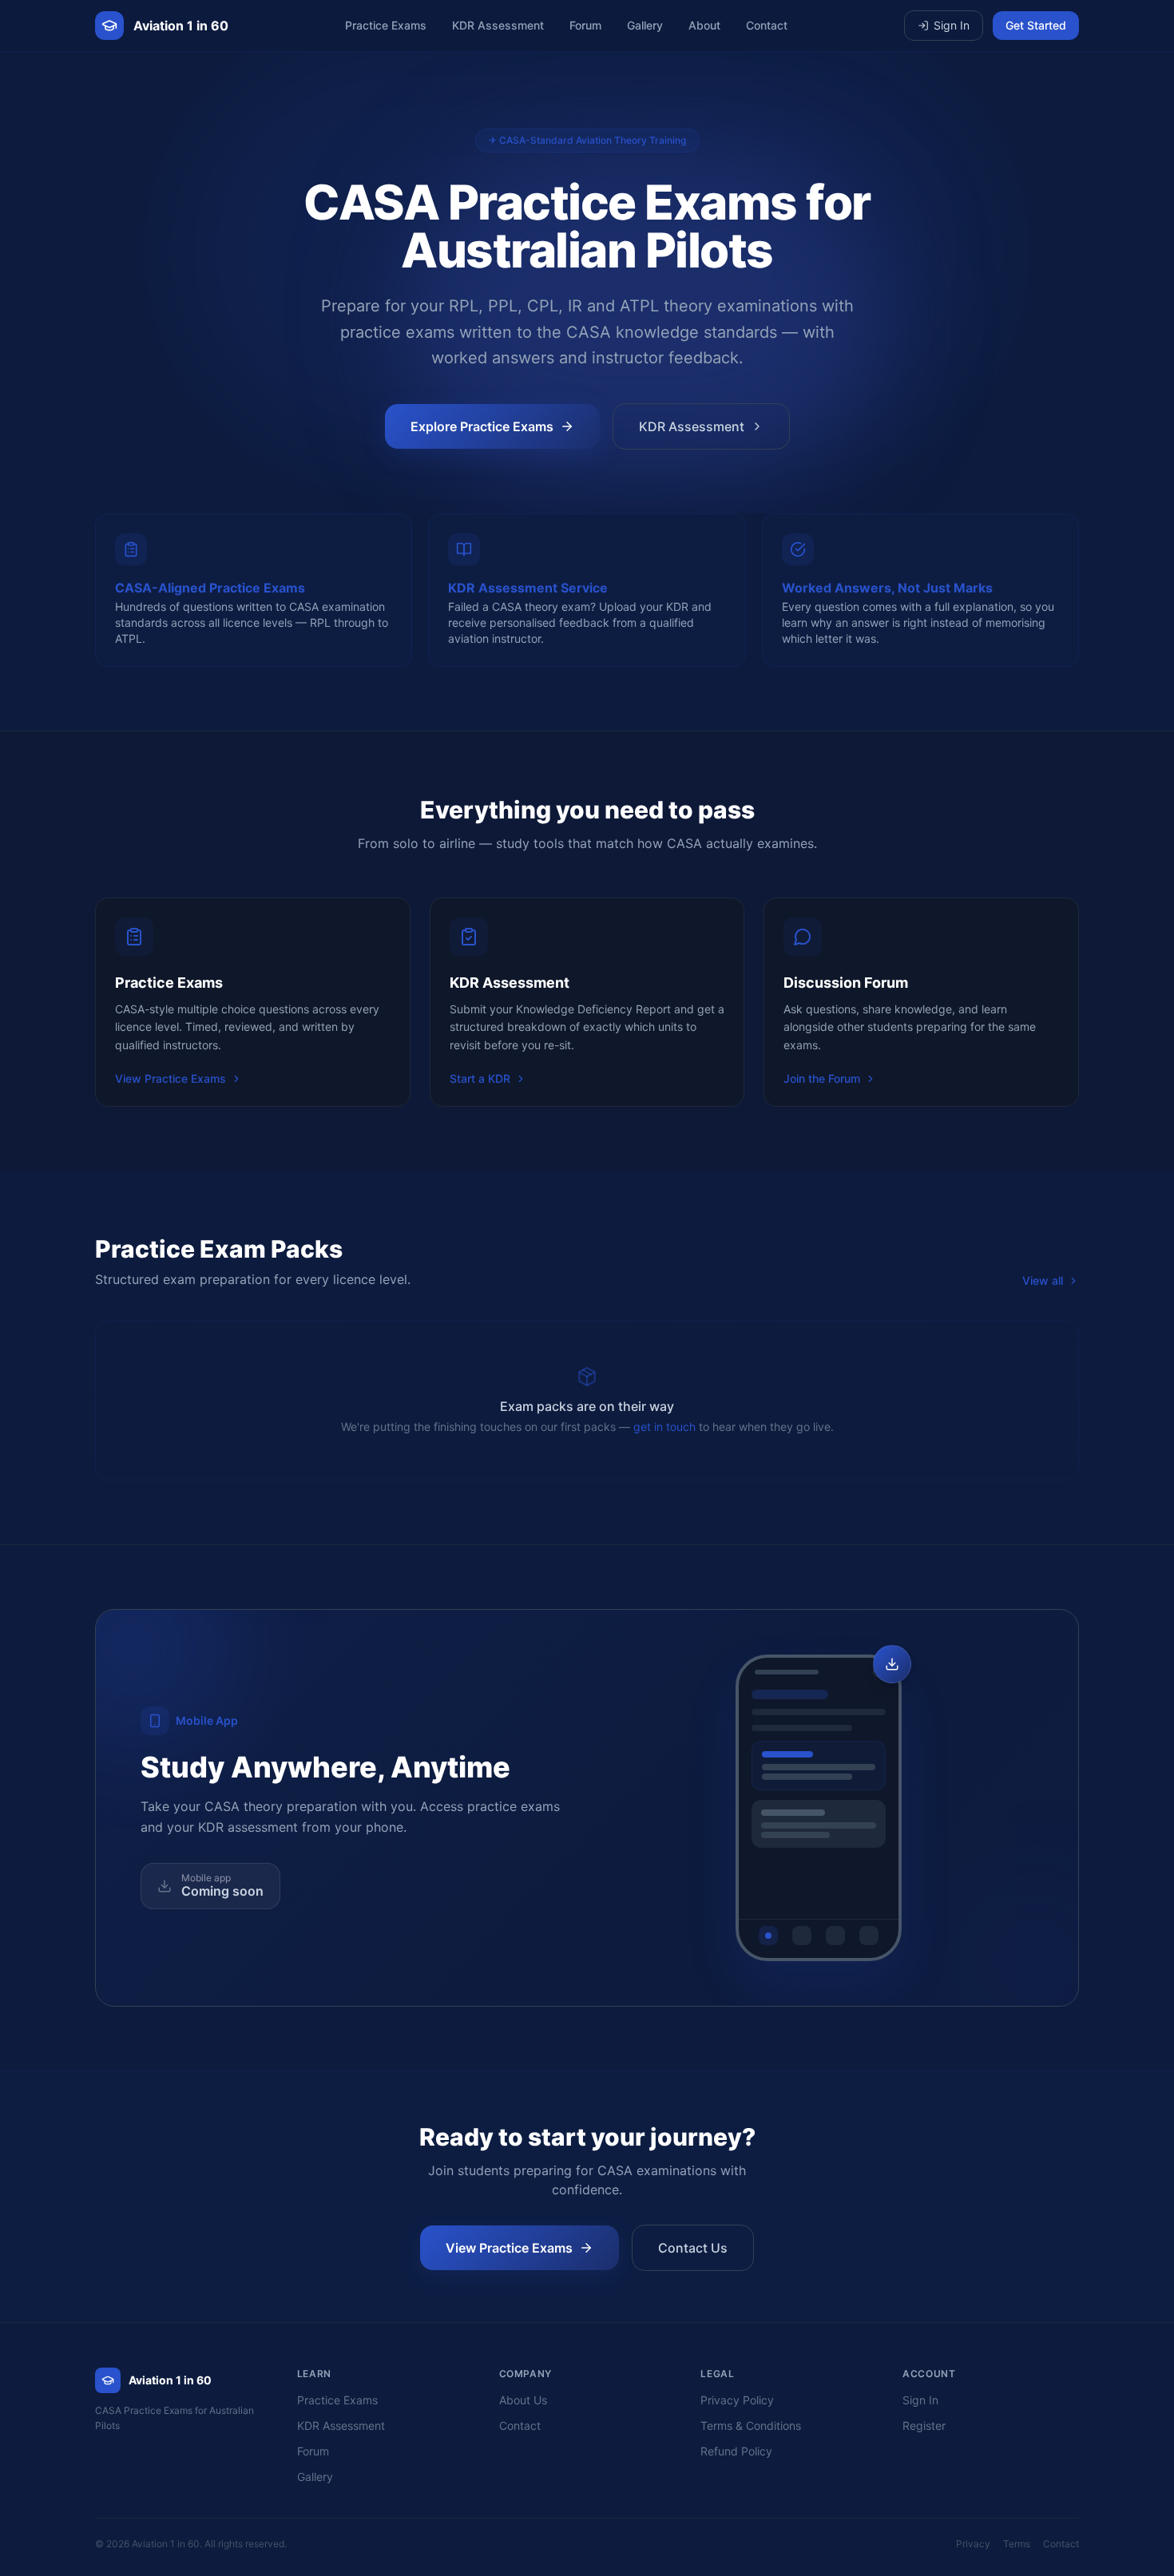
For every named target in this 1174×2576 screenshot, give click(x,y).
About (704, 25)
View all (1043, 1280)
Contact (767, 25)
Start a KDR (480, 1078)
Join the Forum (822, 1078)
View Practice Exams (171, 1078)
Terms (1017, 2544)
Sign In (952, 25)
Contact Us (693, 2248)
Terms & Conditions (751, 2425)
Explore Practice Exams (482, 426)
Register (924, 2425)
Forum (585, 25)
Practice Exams (386, 25)
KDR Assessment (498, 25)
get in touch (664, 1427)
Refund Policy (736, 2451)
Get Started (1036, 25)
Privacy (973, 2544)
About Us (523, 2400)
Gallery (645, 25)
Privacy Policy (737, 2400)
